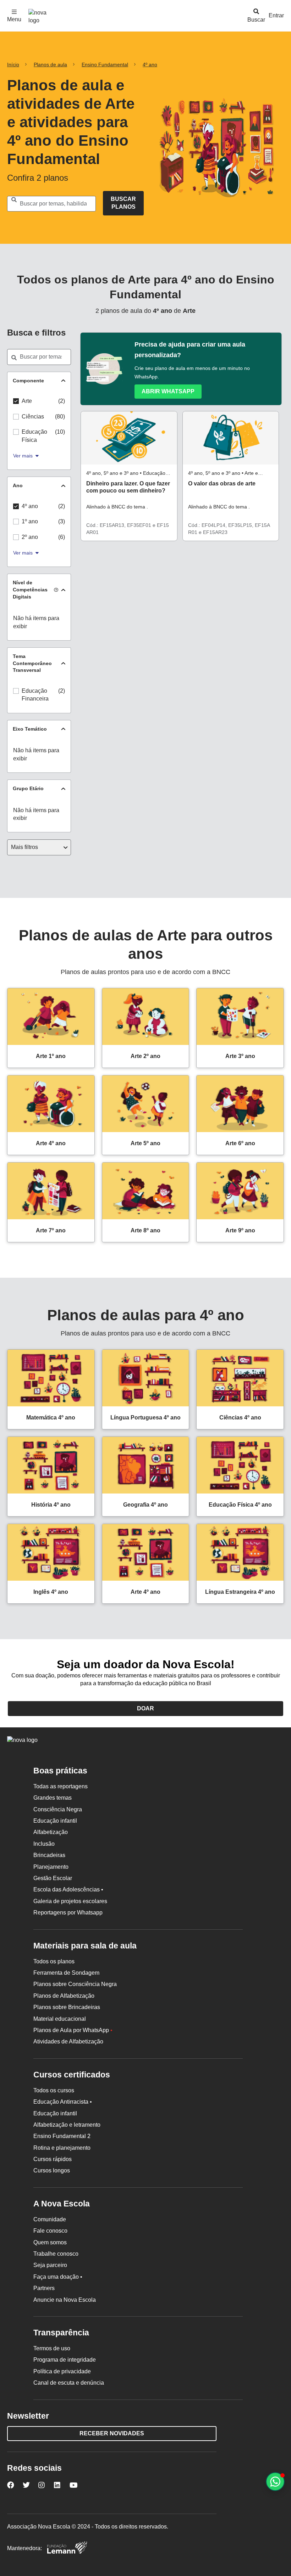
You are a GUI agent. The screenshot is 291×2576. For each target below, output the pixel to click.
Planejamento (51, 1867)
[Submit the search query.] (123, 203)
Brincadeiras (49, 1855)
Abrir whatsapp (168, 391)
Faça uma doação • (58, 2277)
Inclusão (44, 1844)
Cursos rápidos (53, 2159)
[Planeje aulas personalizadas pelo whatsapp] (275, 2482)
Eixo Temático (30, 729)
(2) (62, 401)
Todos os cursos (54, 2090)
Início (13, 64)
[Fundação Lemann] (67, 2549)
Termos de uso (52, 2348)
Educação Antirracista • (63, 2102)
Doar (145, 1708)
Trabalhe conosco (56, 2254)
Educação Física (34, 436)
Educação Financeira (35, 695)
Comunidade (50, 2219)
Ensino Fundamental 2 (62, 2136)
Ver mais (23, 456)
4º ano (150, 64)
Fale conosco (50, 2231)
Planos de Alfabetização (64, 1996)
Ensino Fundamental (105, 64)
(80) (60, 417)
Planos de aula (50, 64)
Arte (27, 401)
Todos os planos (54, 1961)
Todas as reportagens (61, 1786)
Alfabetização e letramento (67, 2125)
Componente (28, 381)
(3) (62, 521)
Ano (18, 485)
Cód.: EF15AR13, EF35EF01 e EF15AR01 (128, 529)
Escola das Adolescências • (68, 1889)
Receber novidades (112, 2433)
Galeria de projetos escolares (70, 1901)
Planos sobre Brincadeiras (67, 2007)
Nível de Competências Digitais (30, 589)
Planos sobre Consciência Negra (75, 1984)
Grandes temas (53, 1798)
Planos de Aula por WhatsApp (73, 2030)
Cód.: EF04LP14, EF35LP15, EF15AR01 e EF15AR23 (229, 529)
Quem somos (50, 2242)
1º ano (30, 521)
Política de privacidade (62, 2371)
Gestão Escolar (53, 1878)
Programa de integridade (65, 2360)
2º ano (30, 537)
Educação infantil (55, 1821)
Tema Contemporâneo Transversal (32, 663)
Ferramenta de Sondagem (66, 1973)
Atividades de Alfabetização (68, 2041)
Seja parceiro (50, 2265)
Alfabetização (51, 1832)
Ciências (33, 417)
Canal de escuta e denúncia (69, 2383)
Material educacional (60, 2019)
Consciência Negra (58, 1809)
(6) (62, 537)
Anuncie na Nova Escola (65, 2300)
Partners (44, 2288)
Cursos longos (52, 2170)
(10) (60, 432)
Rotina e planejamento (62, 2148)
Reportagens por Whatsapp (68, 1913)
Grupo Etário (28, 788)
